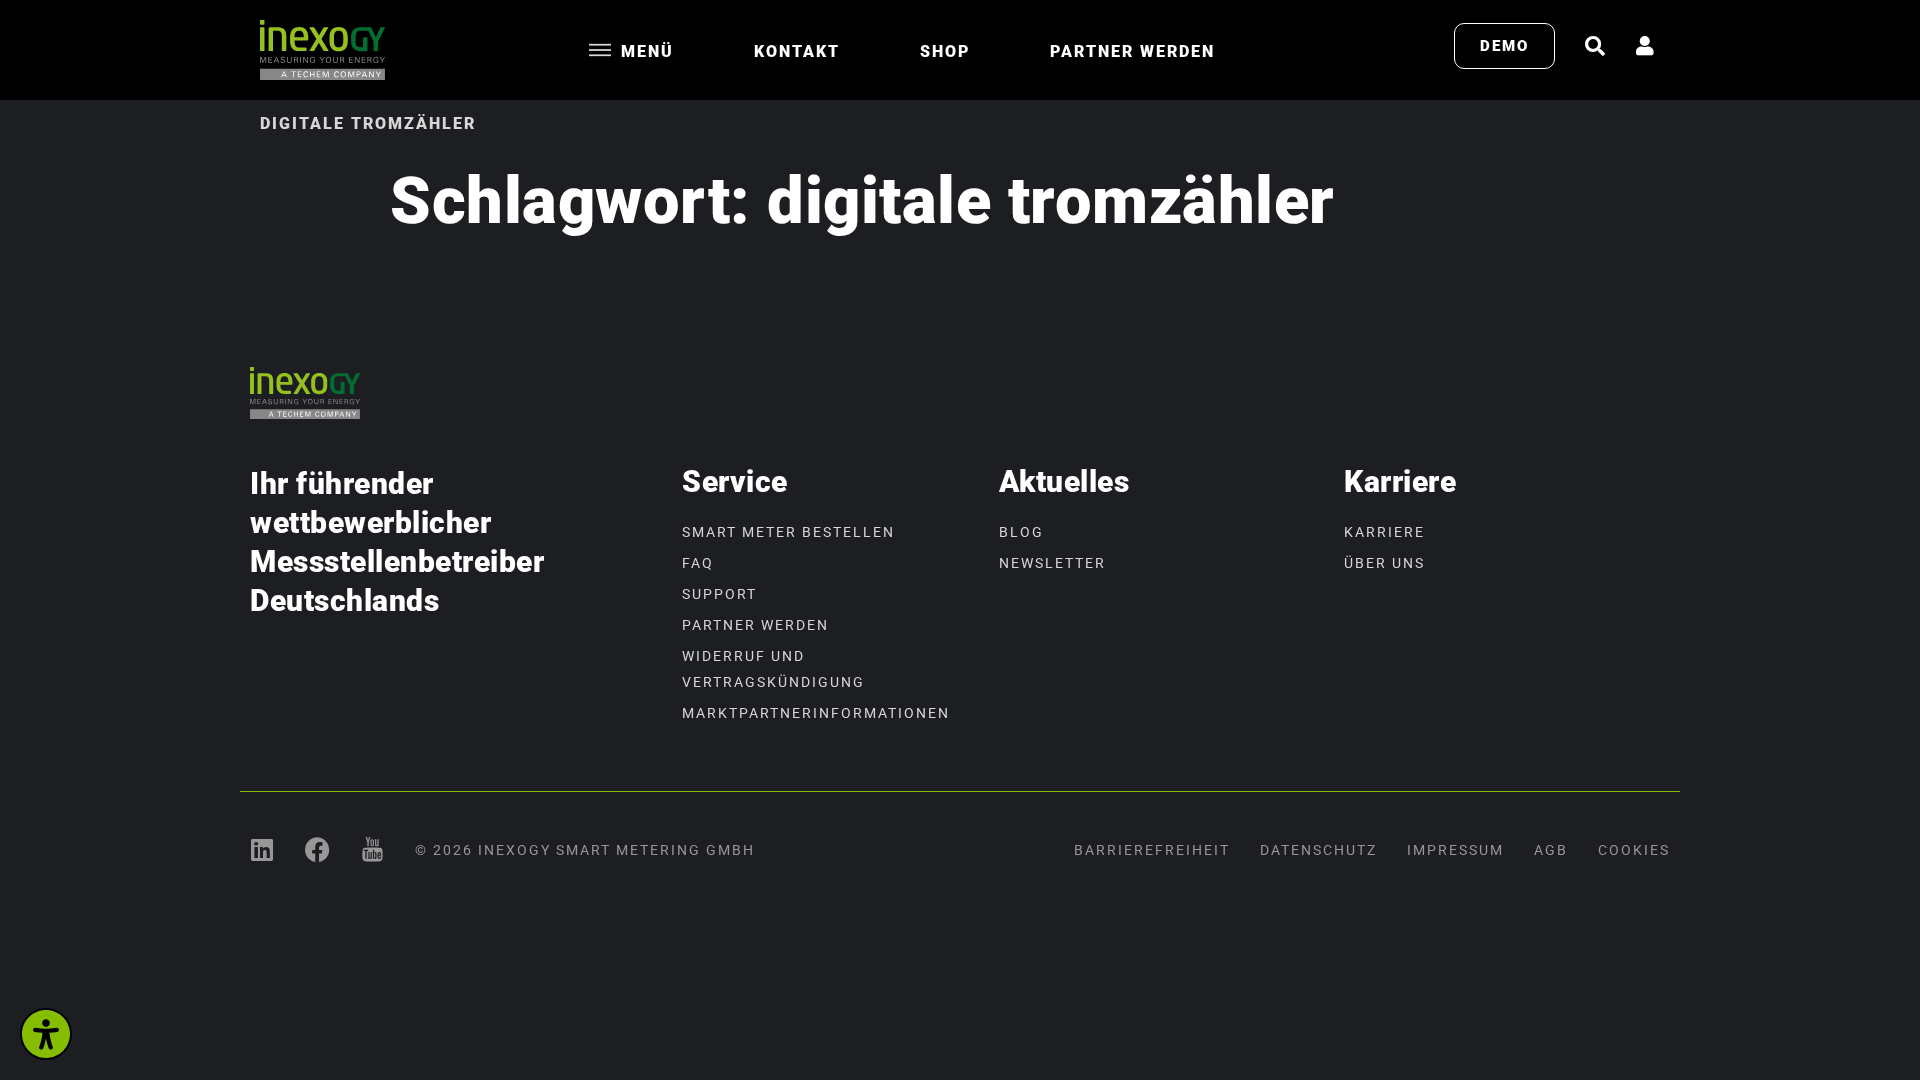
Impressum (1455, 850)
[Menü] (600, 50)
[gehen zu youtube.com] (372, 849)
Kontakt (797, 51)
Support (719, 594)
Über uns (1384, 563)
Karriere (1384, 532)
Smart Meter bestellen (788, 532)
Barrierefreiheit (1152, 850)
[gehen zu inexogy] (317, 849)
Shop (945, 51)
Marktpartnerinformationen (816, 713)
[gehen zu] (1595, 46)
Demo (1504, 46)
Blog (1021, 532)
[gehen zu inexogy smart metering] (262, 849)
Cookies (1634, 850)
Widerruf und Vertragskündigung (773, 669)
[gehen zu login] (1645, 46)
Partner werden (1132, 51)
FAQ (698, 563)
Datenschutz (1318, 850)
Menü (647, 51)
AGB (1551, 850)
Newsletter (1052, 563)
